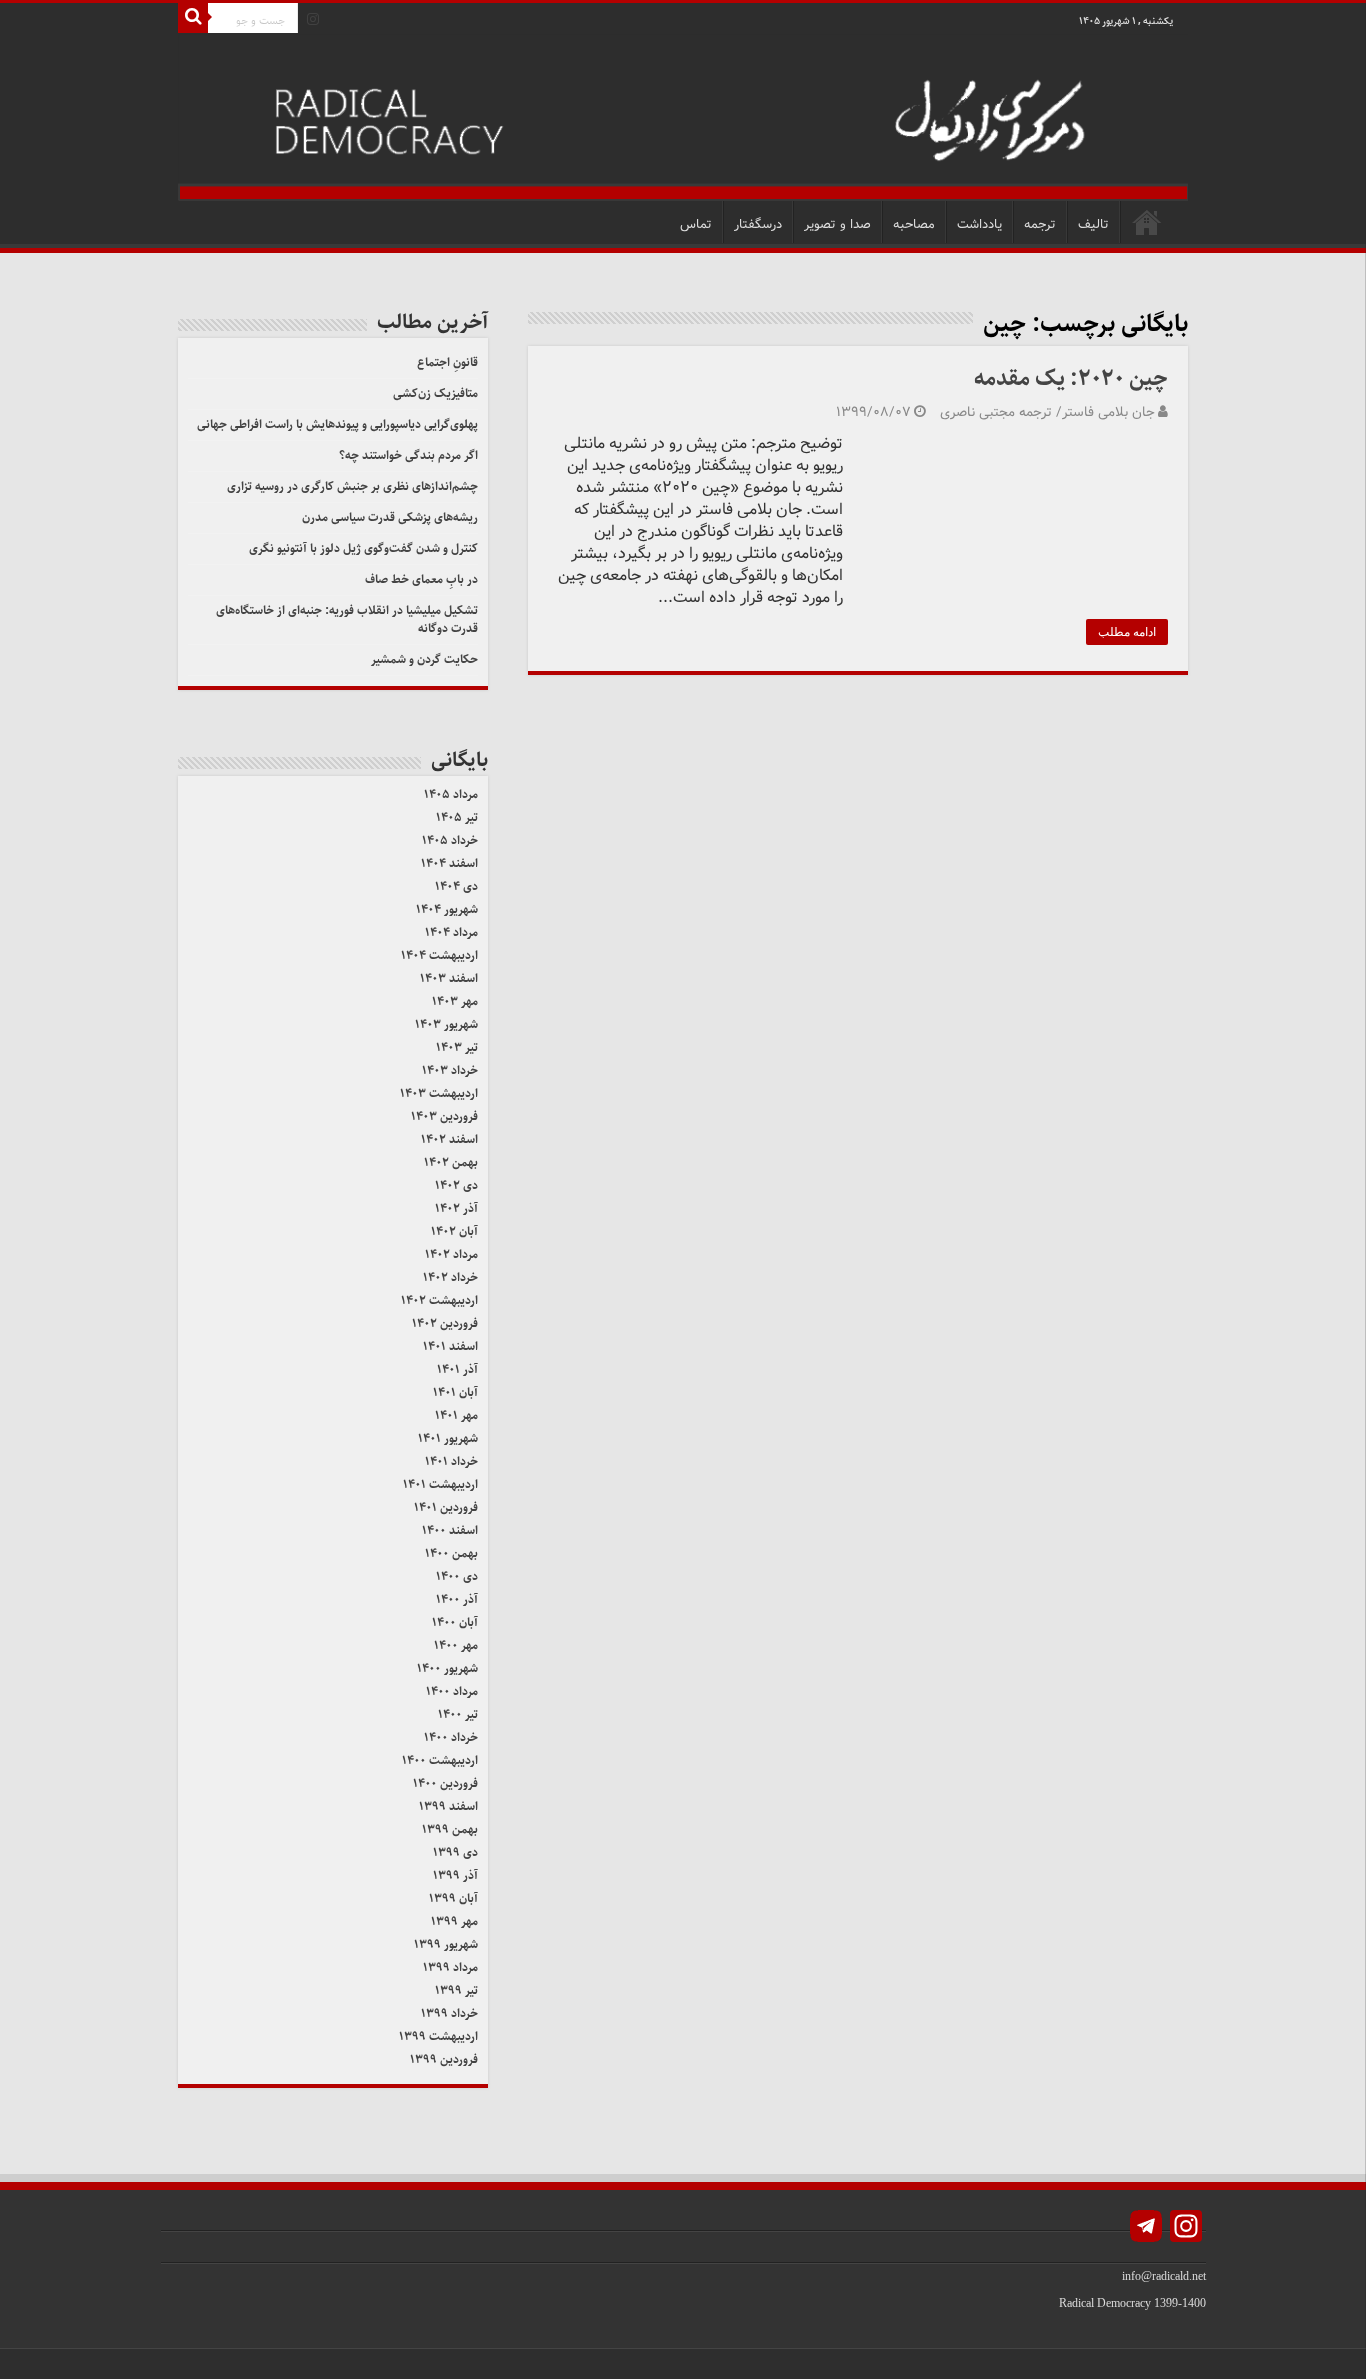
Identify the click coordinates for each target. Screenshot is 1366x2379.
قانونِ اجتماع (447, 362)
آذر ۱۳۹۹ (455, 1875)
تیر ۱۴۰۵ (457, 817)
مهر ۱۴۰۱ (456, 1415)
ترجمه (1040, 224)
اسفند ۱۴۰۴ (449, 863)
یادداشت (979, 224)
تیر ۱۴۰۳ (457, 1047)
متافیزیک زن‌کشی (435, 393)
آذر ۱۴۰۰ (457, 1599)
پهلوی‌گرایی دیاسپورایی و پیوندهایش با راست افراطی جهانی (337, 424)
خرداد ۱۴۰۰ (451, 1737)
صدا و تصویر (837, 224)
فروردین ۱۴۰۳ (444, 1116)
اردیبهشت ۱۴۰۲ (439, 1300)
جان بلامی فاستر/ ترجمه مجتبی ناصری (1047, 412)
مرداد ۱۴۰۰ (452, 1691)
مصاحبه (914, 224)
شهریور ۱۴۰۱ (448, 1438)
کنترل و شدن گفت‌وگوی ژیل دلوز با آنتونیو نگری (363, 548)
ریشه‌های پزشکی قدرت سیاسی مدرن (390, 517)
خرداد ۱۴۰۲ (450, 1277)
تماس (696, 224)
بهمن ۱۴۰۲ (451, 1162)
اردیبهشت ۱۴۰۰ (440, 1760)
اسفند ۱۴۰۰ (450, 1530)
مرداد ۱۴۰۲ (451, 1254)
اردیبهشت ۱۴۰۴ (439, 955)
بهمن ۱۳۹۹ (450, 1829)
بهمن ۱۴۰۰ (451, 1553)
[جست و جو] (193, 18)
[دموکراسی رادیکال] (683, 117)
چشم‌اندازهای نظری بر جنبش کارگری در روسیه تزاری (352, 486)
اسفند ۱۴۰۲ (449, 1139)
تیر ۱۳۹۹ (456, 1990)
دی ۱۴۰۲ (456, 1185)
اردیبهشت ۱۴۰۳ (439, 1093)
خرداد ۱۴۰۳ (450, 1070)
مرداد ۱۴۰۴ (451, 932)
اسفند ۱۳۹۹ (448, 1806)
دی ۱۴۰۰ (457, 1576)
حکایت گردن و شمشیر (424, 659)
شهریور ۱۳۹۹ (446, 1944)
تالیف (1093, 224)
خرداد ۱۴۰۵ (450, 840)
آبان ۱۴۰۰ (455, 1622)
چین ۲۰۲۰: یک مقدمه (1071, 378)
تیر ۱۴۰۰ (458, 1714)
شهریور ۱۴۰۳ (446, 1024)
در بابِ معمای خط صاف (421, 579)
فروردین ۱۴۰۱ (446, 1507)
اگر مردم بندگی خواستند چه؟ (408, 455)
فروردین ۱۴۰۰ (445, 1783)
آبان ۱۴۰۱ (455, 1392)
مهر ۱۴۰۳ (455, 1001)
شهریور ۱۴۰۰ (447, 1668)
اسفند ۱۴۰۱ (450, 1346)
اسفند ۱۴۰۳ (449, 978)
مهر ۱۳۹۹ (454, 1921)
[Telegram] (1146, 2228)
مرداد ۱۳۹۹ (450, 1967)
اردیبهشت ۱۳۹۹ (438, 2036)
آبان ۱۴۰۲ (454, 1231)
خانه (1147, 222)
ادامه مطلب (1127, 632)
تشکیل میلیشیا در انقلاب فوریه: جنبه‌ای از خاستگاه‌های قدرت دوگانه (347, 619)
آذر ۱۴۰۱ (457, 1369)
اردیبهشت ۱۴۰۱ (440, 1484)
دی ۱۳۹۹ (455, 1852)
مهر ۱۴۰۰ (456, 1645)
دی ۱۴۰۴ (456, 886)
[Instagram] (313, 19)
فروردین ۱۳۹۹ (444, 2059)
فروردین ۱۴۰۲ (445, 1323)
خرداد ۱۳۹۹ (449, 2013)
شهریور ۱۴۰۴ (447, 909)
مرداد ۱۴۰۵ (451, 794)
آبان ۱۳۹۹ (453, 1898)
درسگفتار (758, 224)
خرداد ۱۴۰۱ (451, 1461)
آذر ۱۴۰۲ (456, 1208)
